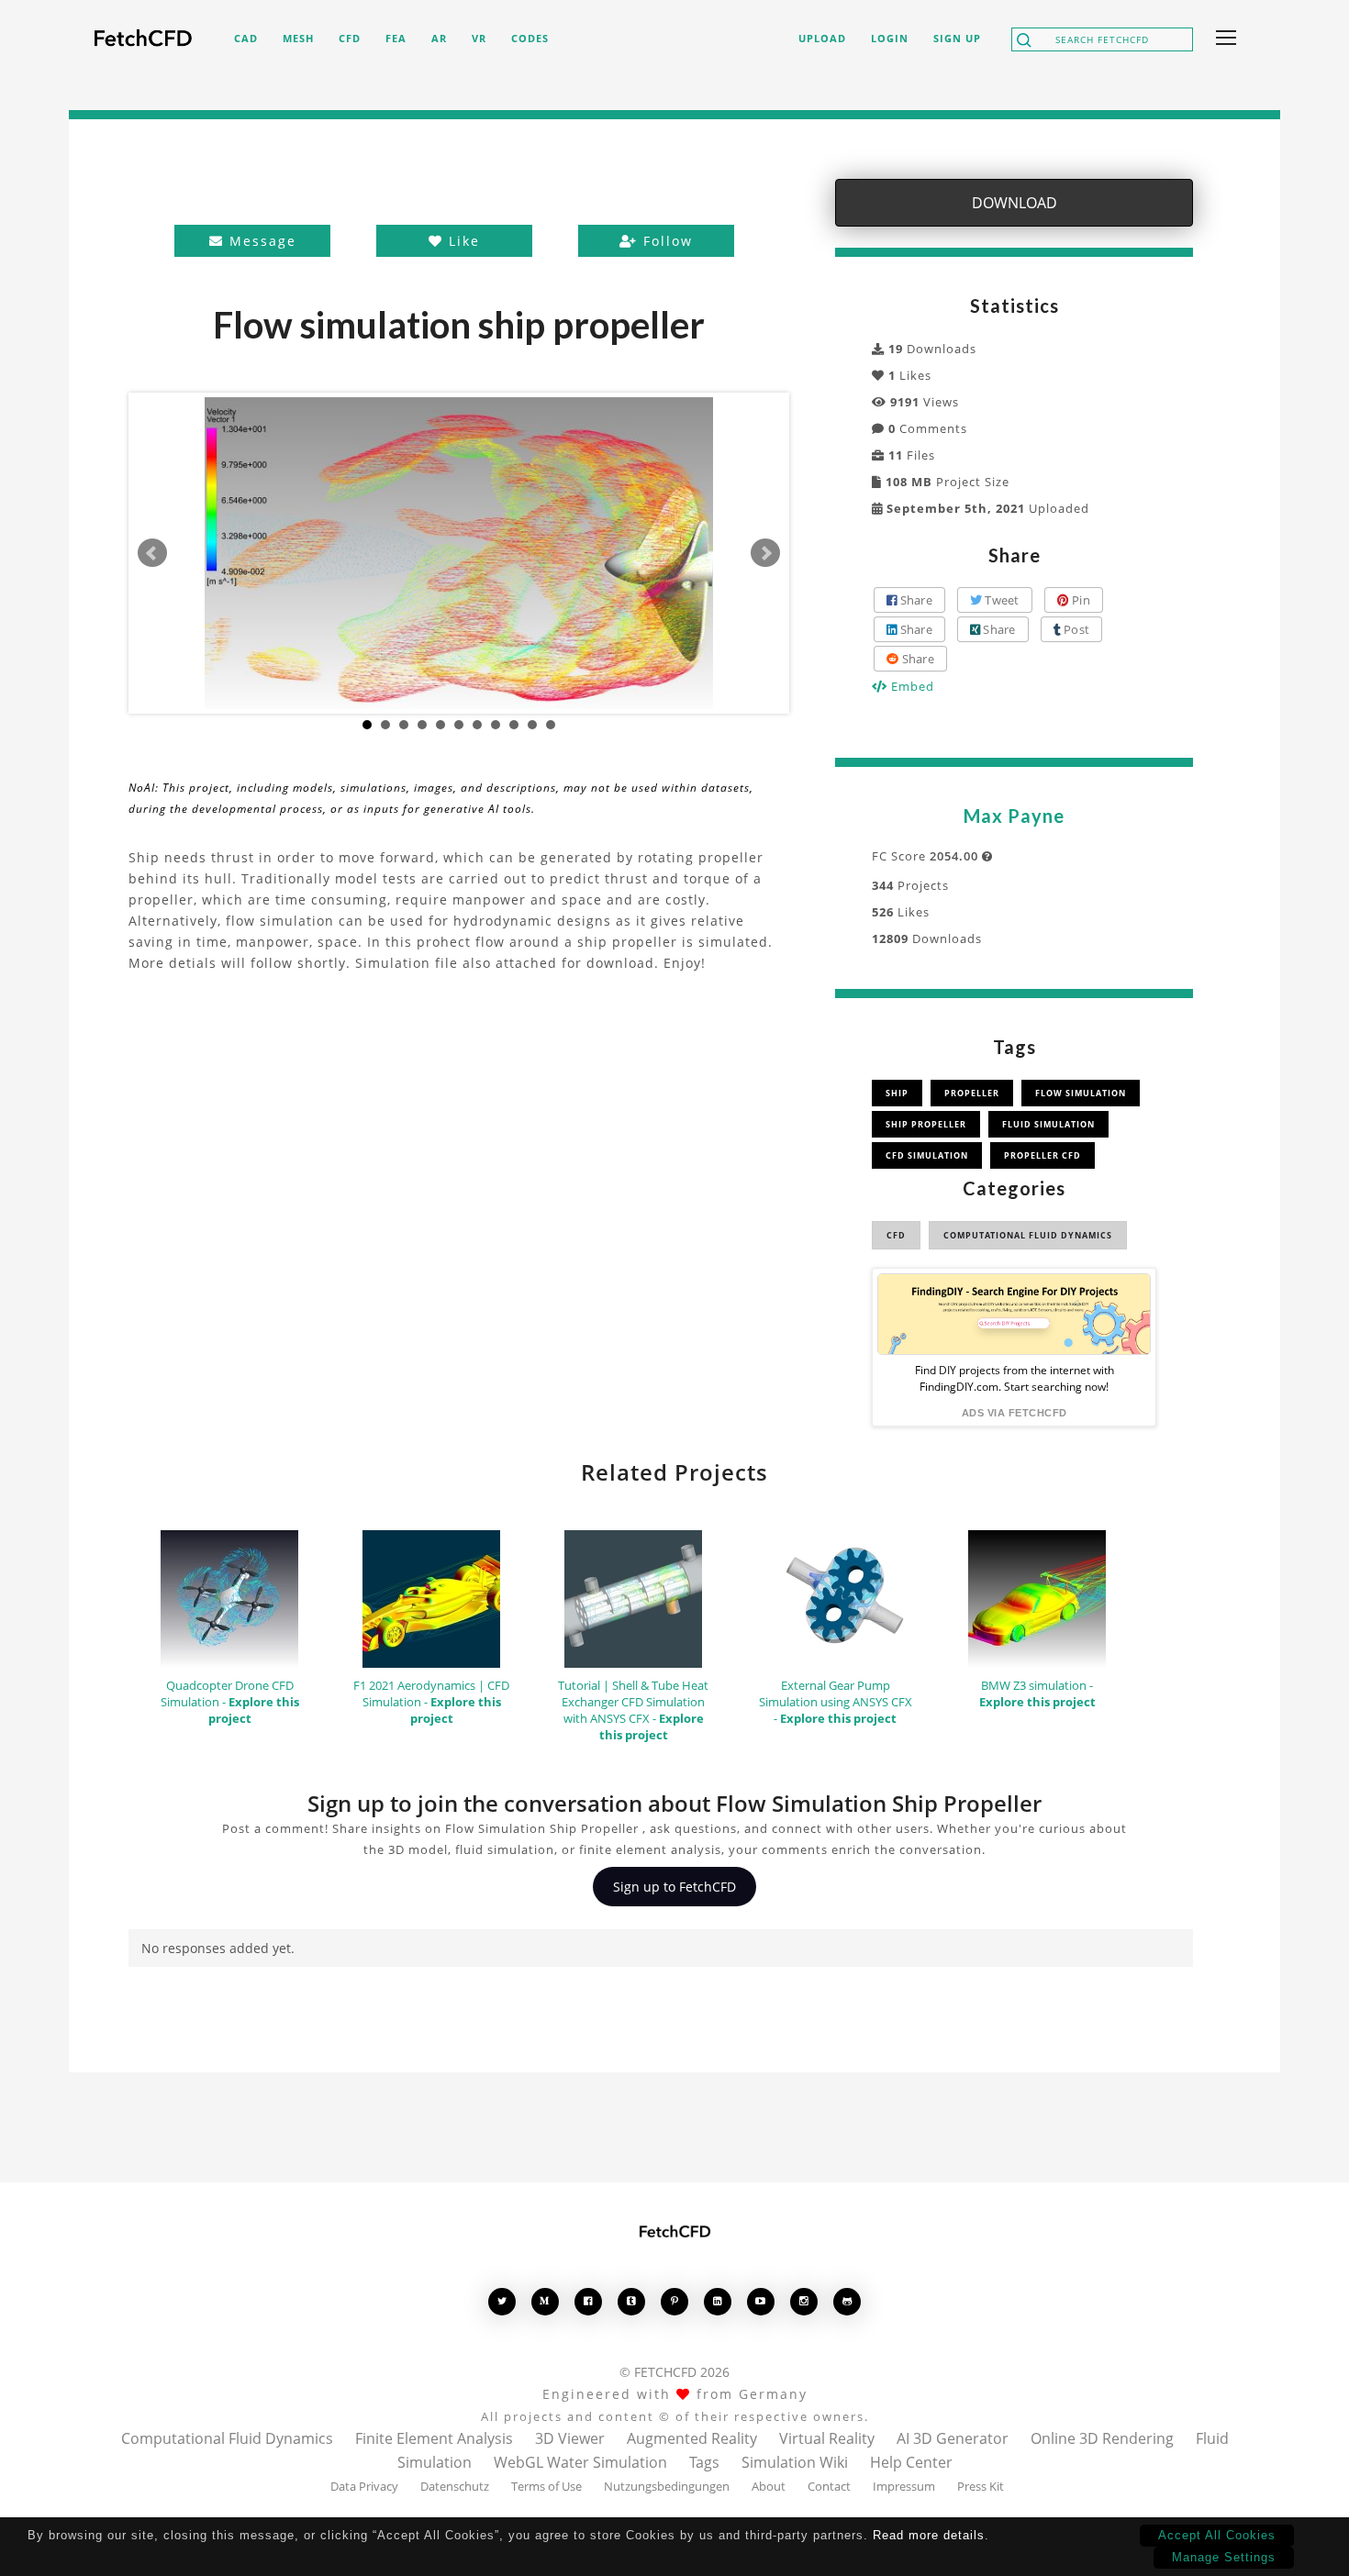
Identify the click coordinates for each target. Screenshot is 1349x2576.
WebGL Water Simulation (580, 2462)
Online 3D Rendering (1102, 2438)
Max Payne (1014, 816)
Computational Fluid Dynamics (1028, 1235)
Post (1075, 629)
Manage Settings (1224, 2557)
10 (532, 725)
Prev (152, 553)
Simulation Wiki (795, 2462)
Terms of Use (546, 2486)
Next (765, 553)
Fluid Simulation (1048, 1124)
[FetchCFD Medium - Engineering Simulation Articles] (545, 2301)
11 (551, 725)
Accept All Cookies (1217, 2535)
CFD (896, 1235)
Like (462, 241)
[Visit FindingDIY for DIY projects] (1014, 1314)
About (769, 2486)
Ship (897, 1093)
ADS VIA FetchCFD (1015, 1413)
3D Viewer (570, 2438)
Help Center (911, 2462)
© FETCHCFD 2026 (674, 2372)
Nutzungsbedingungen (667, 2486)
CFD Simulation (927, 1155)
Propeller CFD (1042, 1155)
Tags (704, 2462)
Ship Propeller (926, 1124)
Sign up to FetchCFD (674, 1887)
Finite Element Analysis (434, 2438)
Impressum (904, 2486)
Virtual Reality (827, 2438)
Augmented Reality (692, 2438)
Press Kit (981, 2486)
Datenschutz (455, 2486)
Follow (665, 241)
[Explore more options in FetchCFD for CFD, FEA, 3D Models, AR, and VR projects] (1222, 39)
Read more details (929, 2535)
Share (914, 600)
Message (260, 241)
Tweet (1001, 600)
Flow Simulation (1081, 1093)
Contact (829, 2486)
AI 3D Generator (953, 2438)
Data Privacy (364, 2486)
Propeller (972, 1093)
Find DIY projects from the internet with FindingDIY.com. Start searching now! (1015, 1378)
